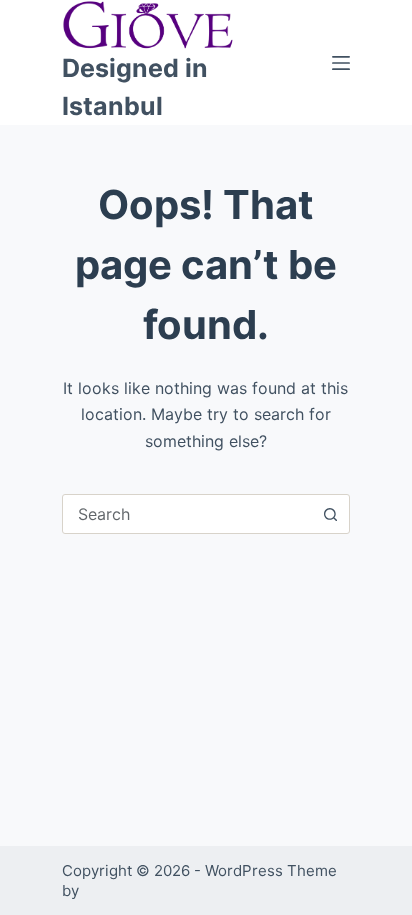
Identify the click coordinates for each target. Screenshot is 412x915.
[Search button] (330, 514)
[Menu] (341, 63)
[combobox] (187, 514)
